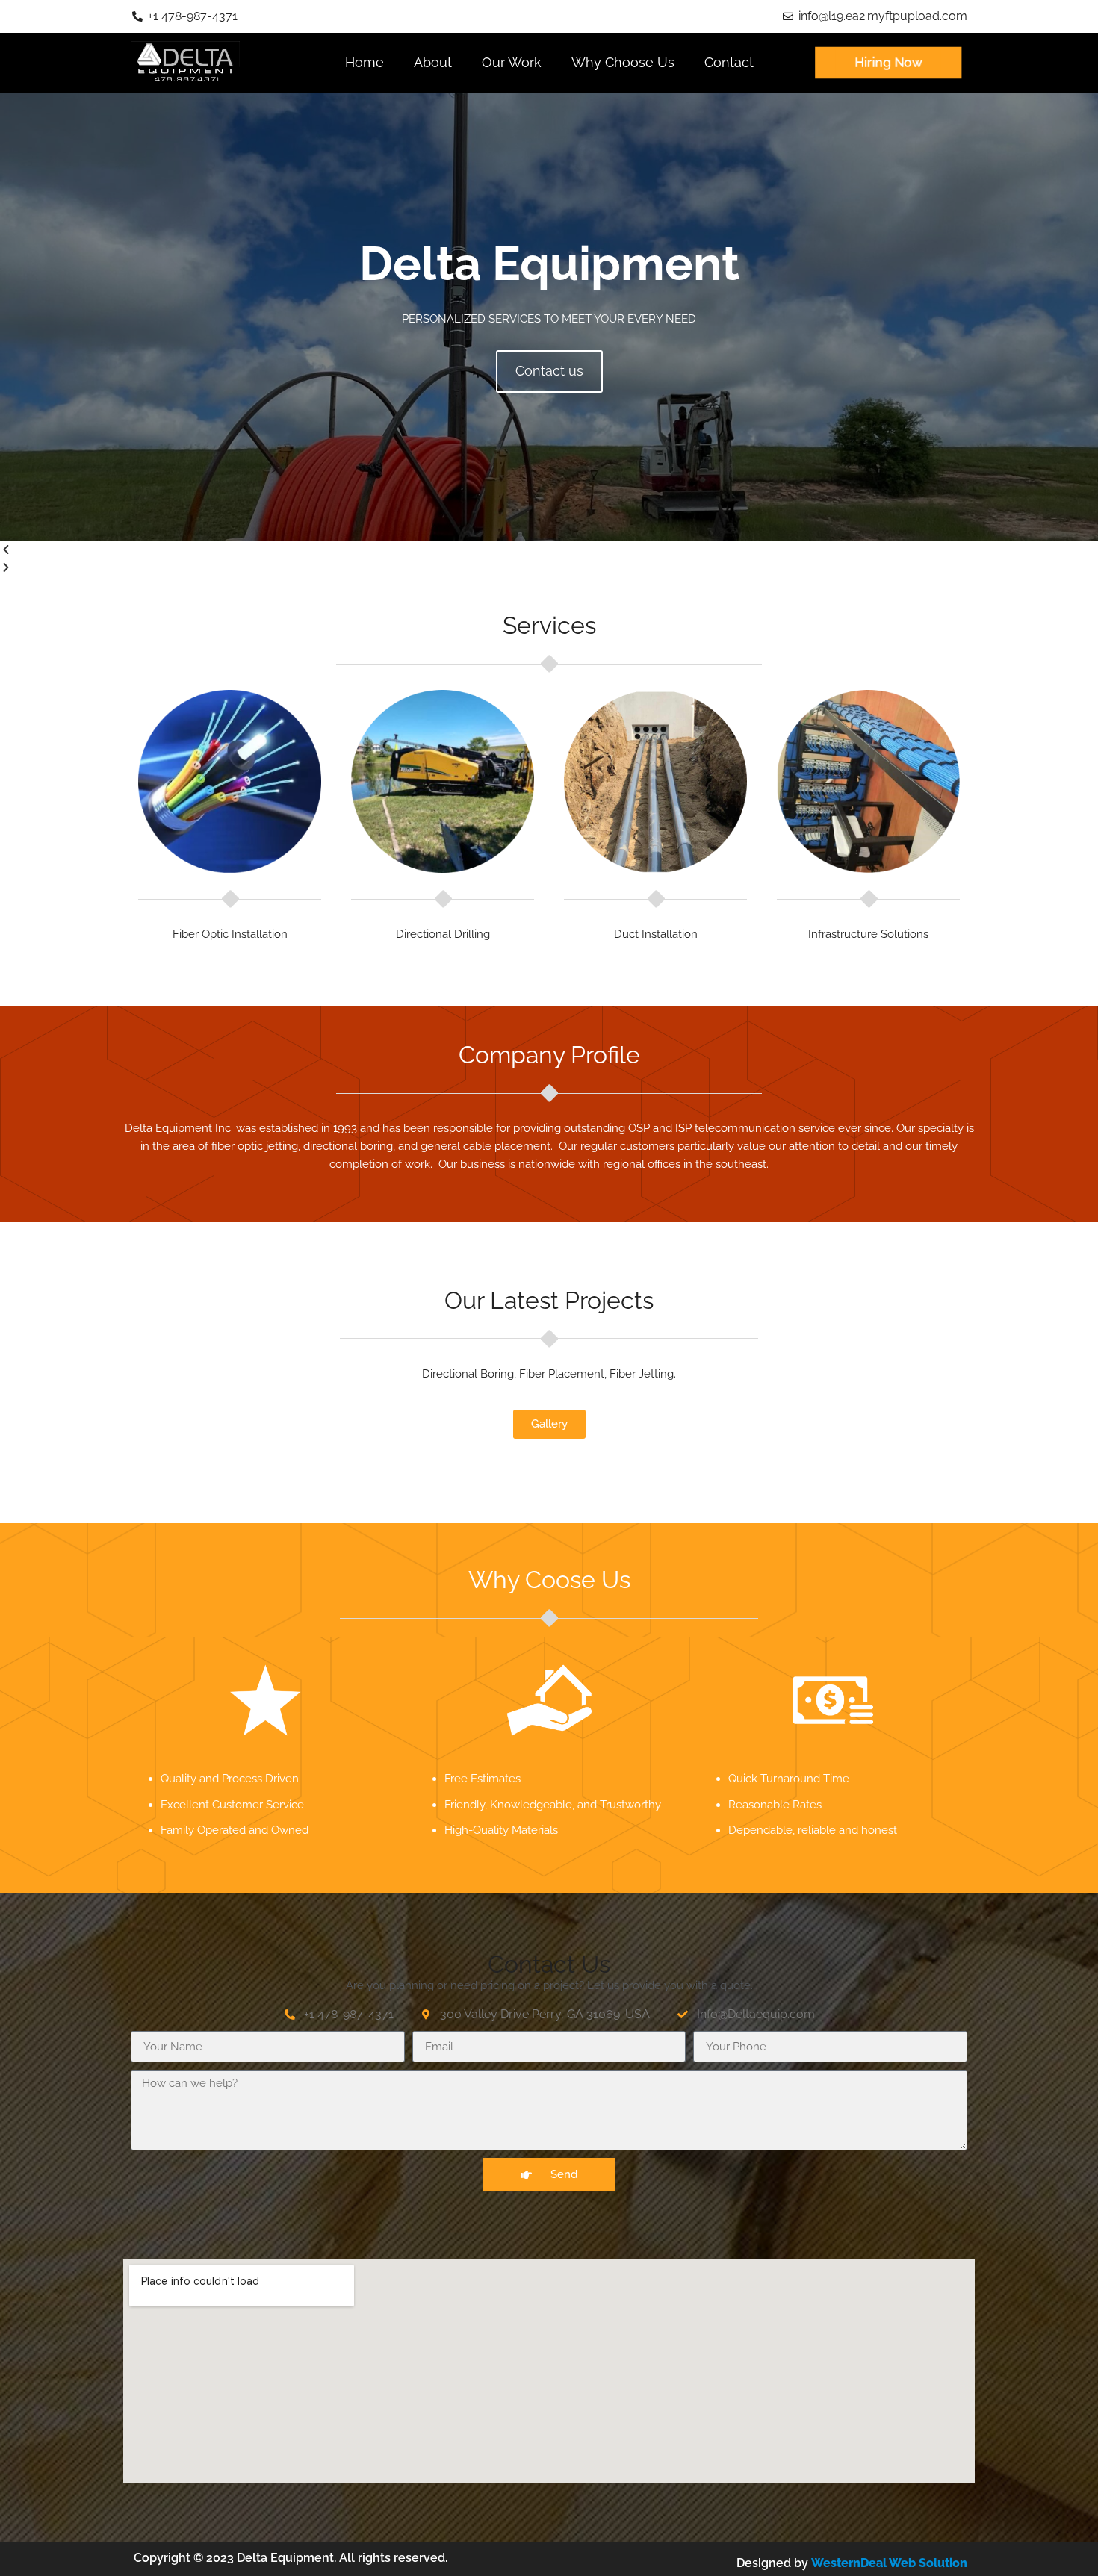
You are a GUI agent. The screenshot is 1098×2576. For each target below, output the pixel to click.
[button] (549, 550)
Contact (729, 62)
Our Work (512, 62)
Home (365, 62)
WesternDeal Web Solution (889, 2563)
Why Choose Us (623, 62)
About (433, 62)
